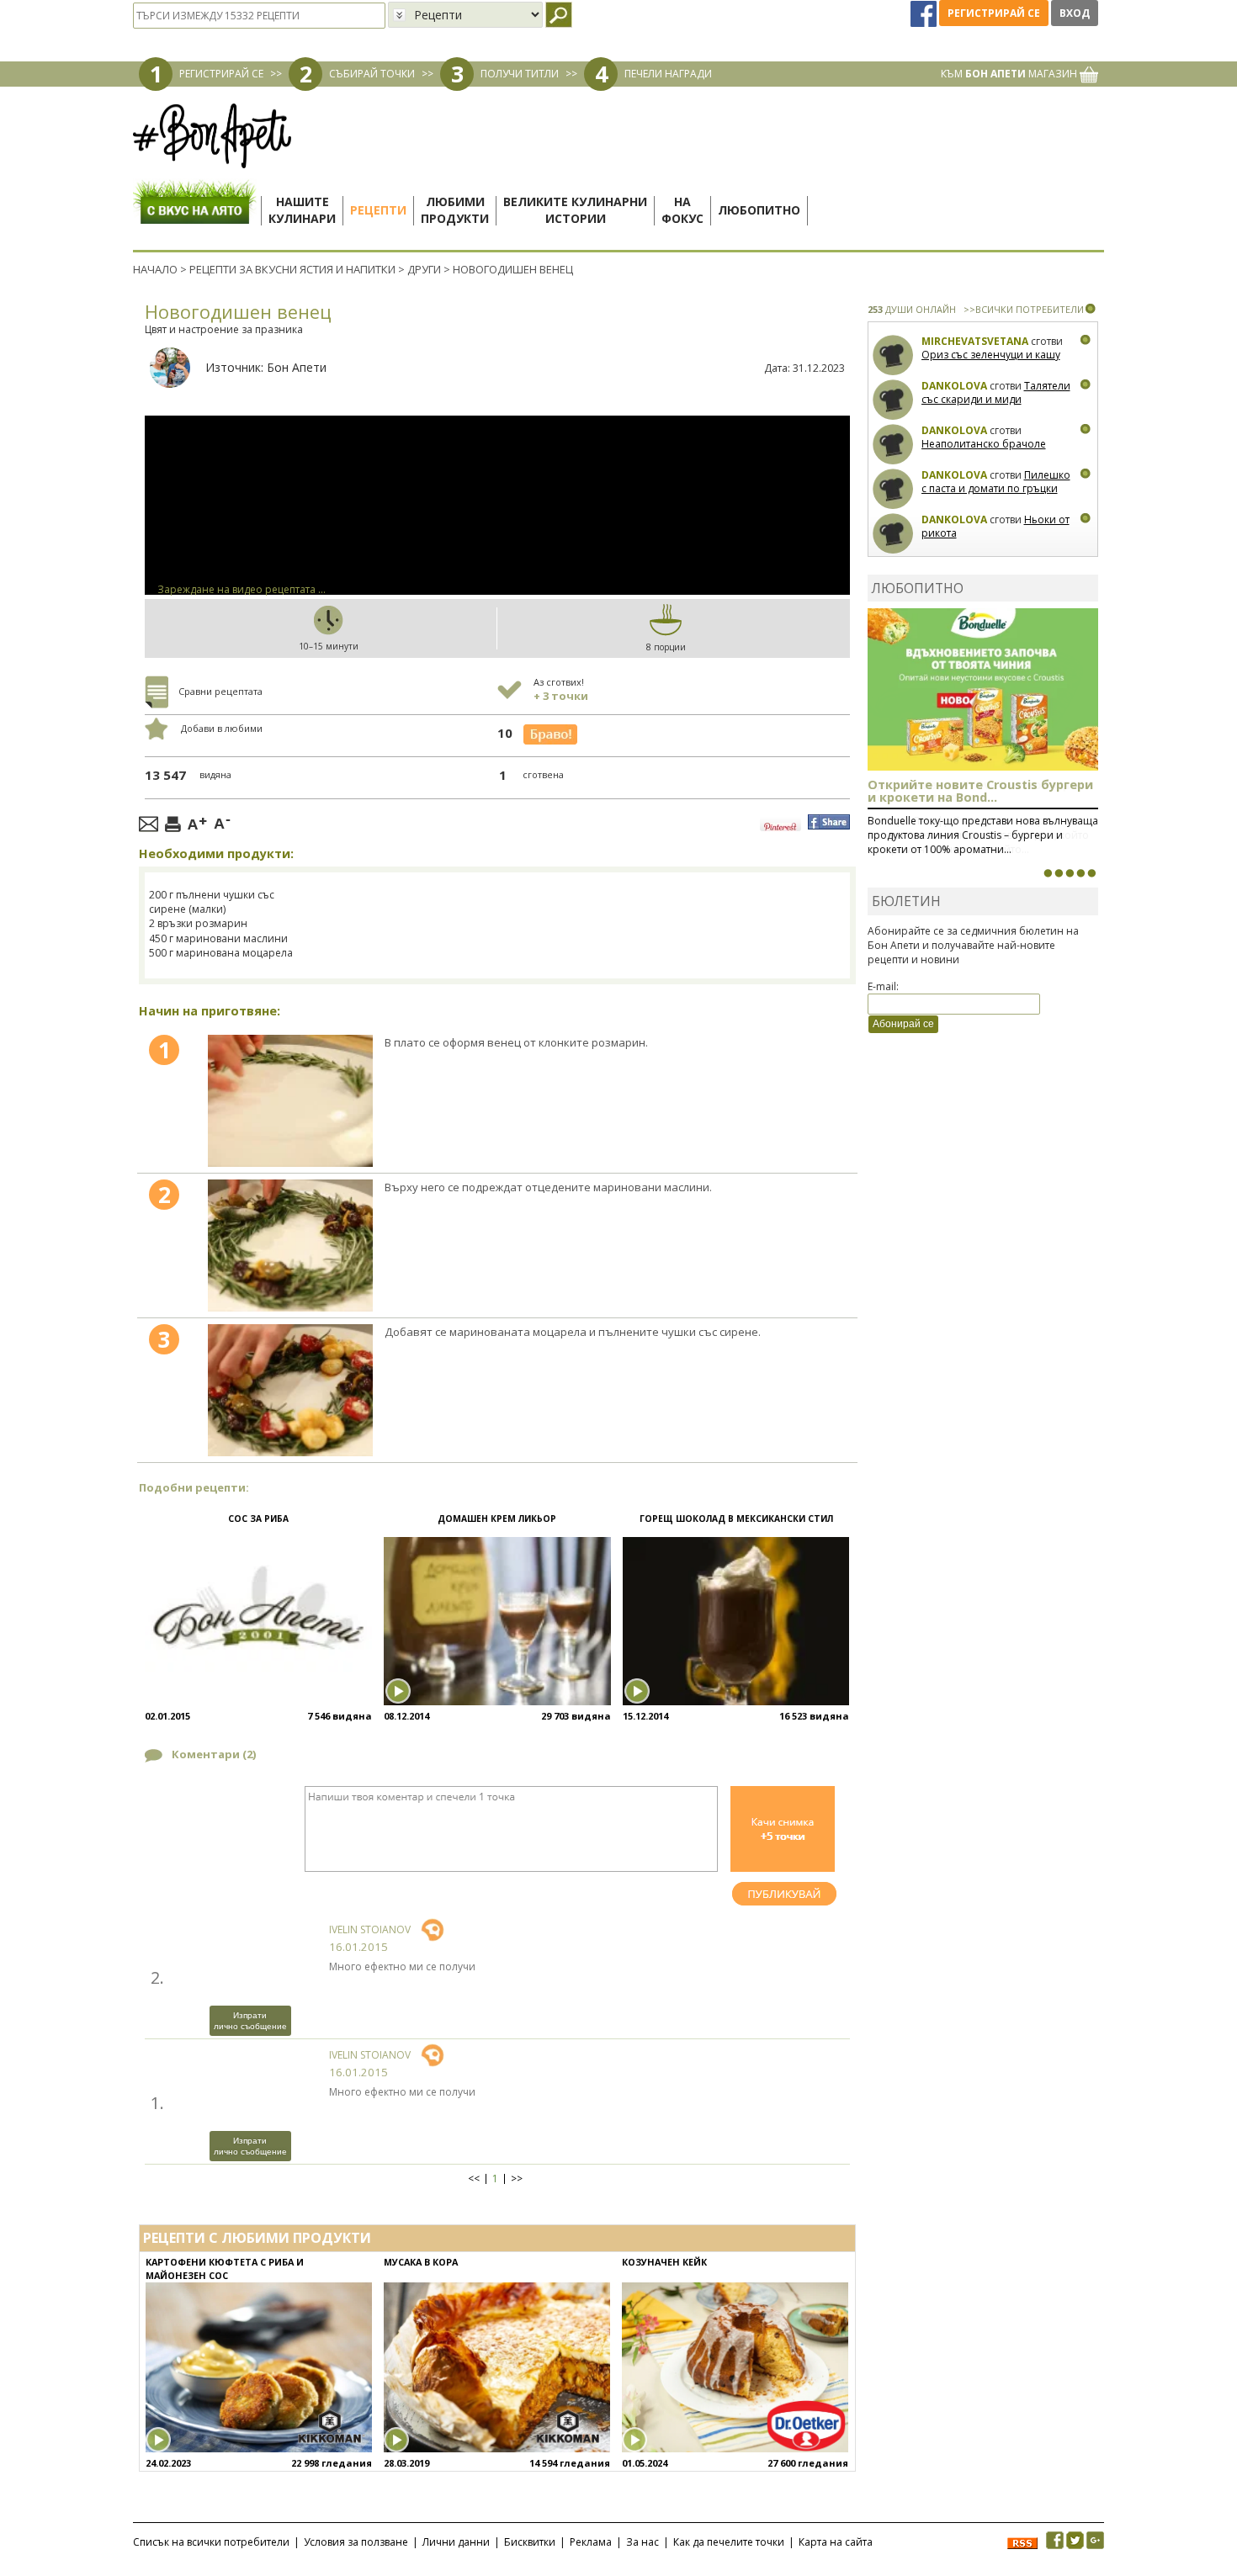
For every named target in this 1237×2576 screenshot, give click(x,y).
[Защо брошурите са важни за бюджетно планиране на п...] (1091, 873)
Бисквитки (530, 2542)
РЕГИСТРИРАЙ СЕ (221, 74)
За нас (642, 2542)
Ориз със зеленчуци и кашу (991, 355)
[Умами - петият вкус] (1080, 873)
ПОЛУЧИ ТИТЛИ (520, 74)
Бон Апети (297, 367)
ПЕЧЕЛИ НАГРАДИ (668, 74)
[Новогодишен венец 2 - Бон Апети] (290, 1246)
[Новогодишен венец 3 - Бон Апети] (290, 1390)
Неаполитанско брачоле (984, 444)
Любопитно (759, 210)
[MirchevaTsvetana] (893, 355)
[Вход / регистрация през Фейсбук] (925, 13)
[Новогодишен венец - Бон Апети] (290, 1101)
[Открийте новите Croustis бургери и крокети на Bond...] (1059, 873)
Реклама (591, 2542)
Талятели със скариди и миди (996, 392)
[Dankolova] (893, 400)
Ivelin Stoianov (370, 1929)
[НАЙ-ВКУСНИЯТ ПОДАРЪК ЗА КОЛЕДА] (1070, 873)
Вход (1075, 13)
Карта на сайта (836, 2542)
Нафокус (682, 210)
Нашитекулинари (302, 210)
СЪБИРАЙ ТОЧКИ (372, 74)
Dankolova (954, 386)
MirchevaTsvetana (975, 341)
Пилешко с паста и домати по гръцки (996, 482)
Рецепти (378, 210)
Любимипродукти (455, 210)
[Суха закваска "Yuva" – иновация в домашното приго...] (1048, 873)
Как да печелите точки (729, 2542)
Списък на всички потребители (211, 2542)
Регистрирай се (994, 13)
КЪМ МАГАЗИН (1010, 74)
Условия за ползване (356, 2542)
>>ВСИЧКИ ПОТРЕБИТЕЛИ (1024, 309)
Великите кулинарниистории (575, 210)
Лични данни (456, 2542)
